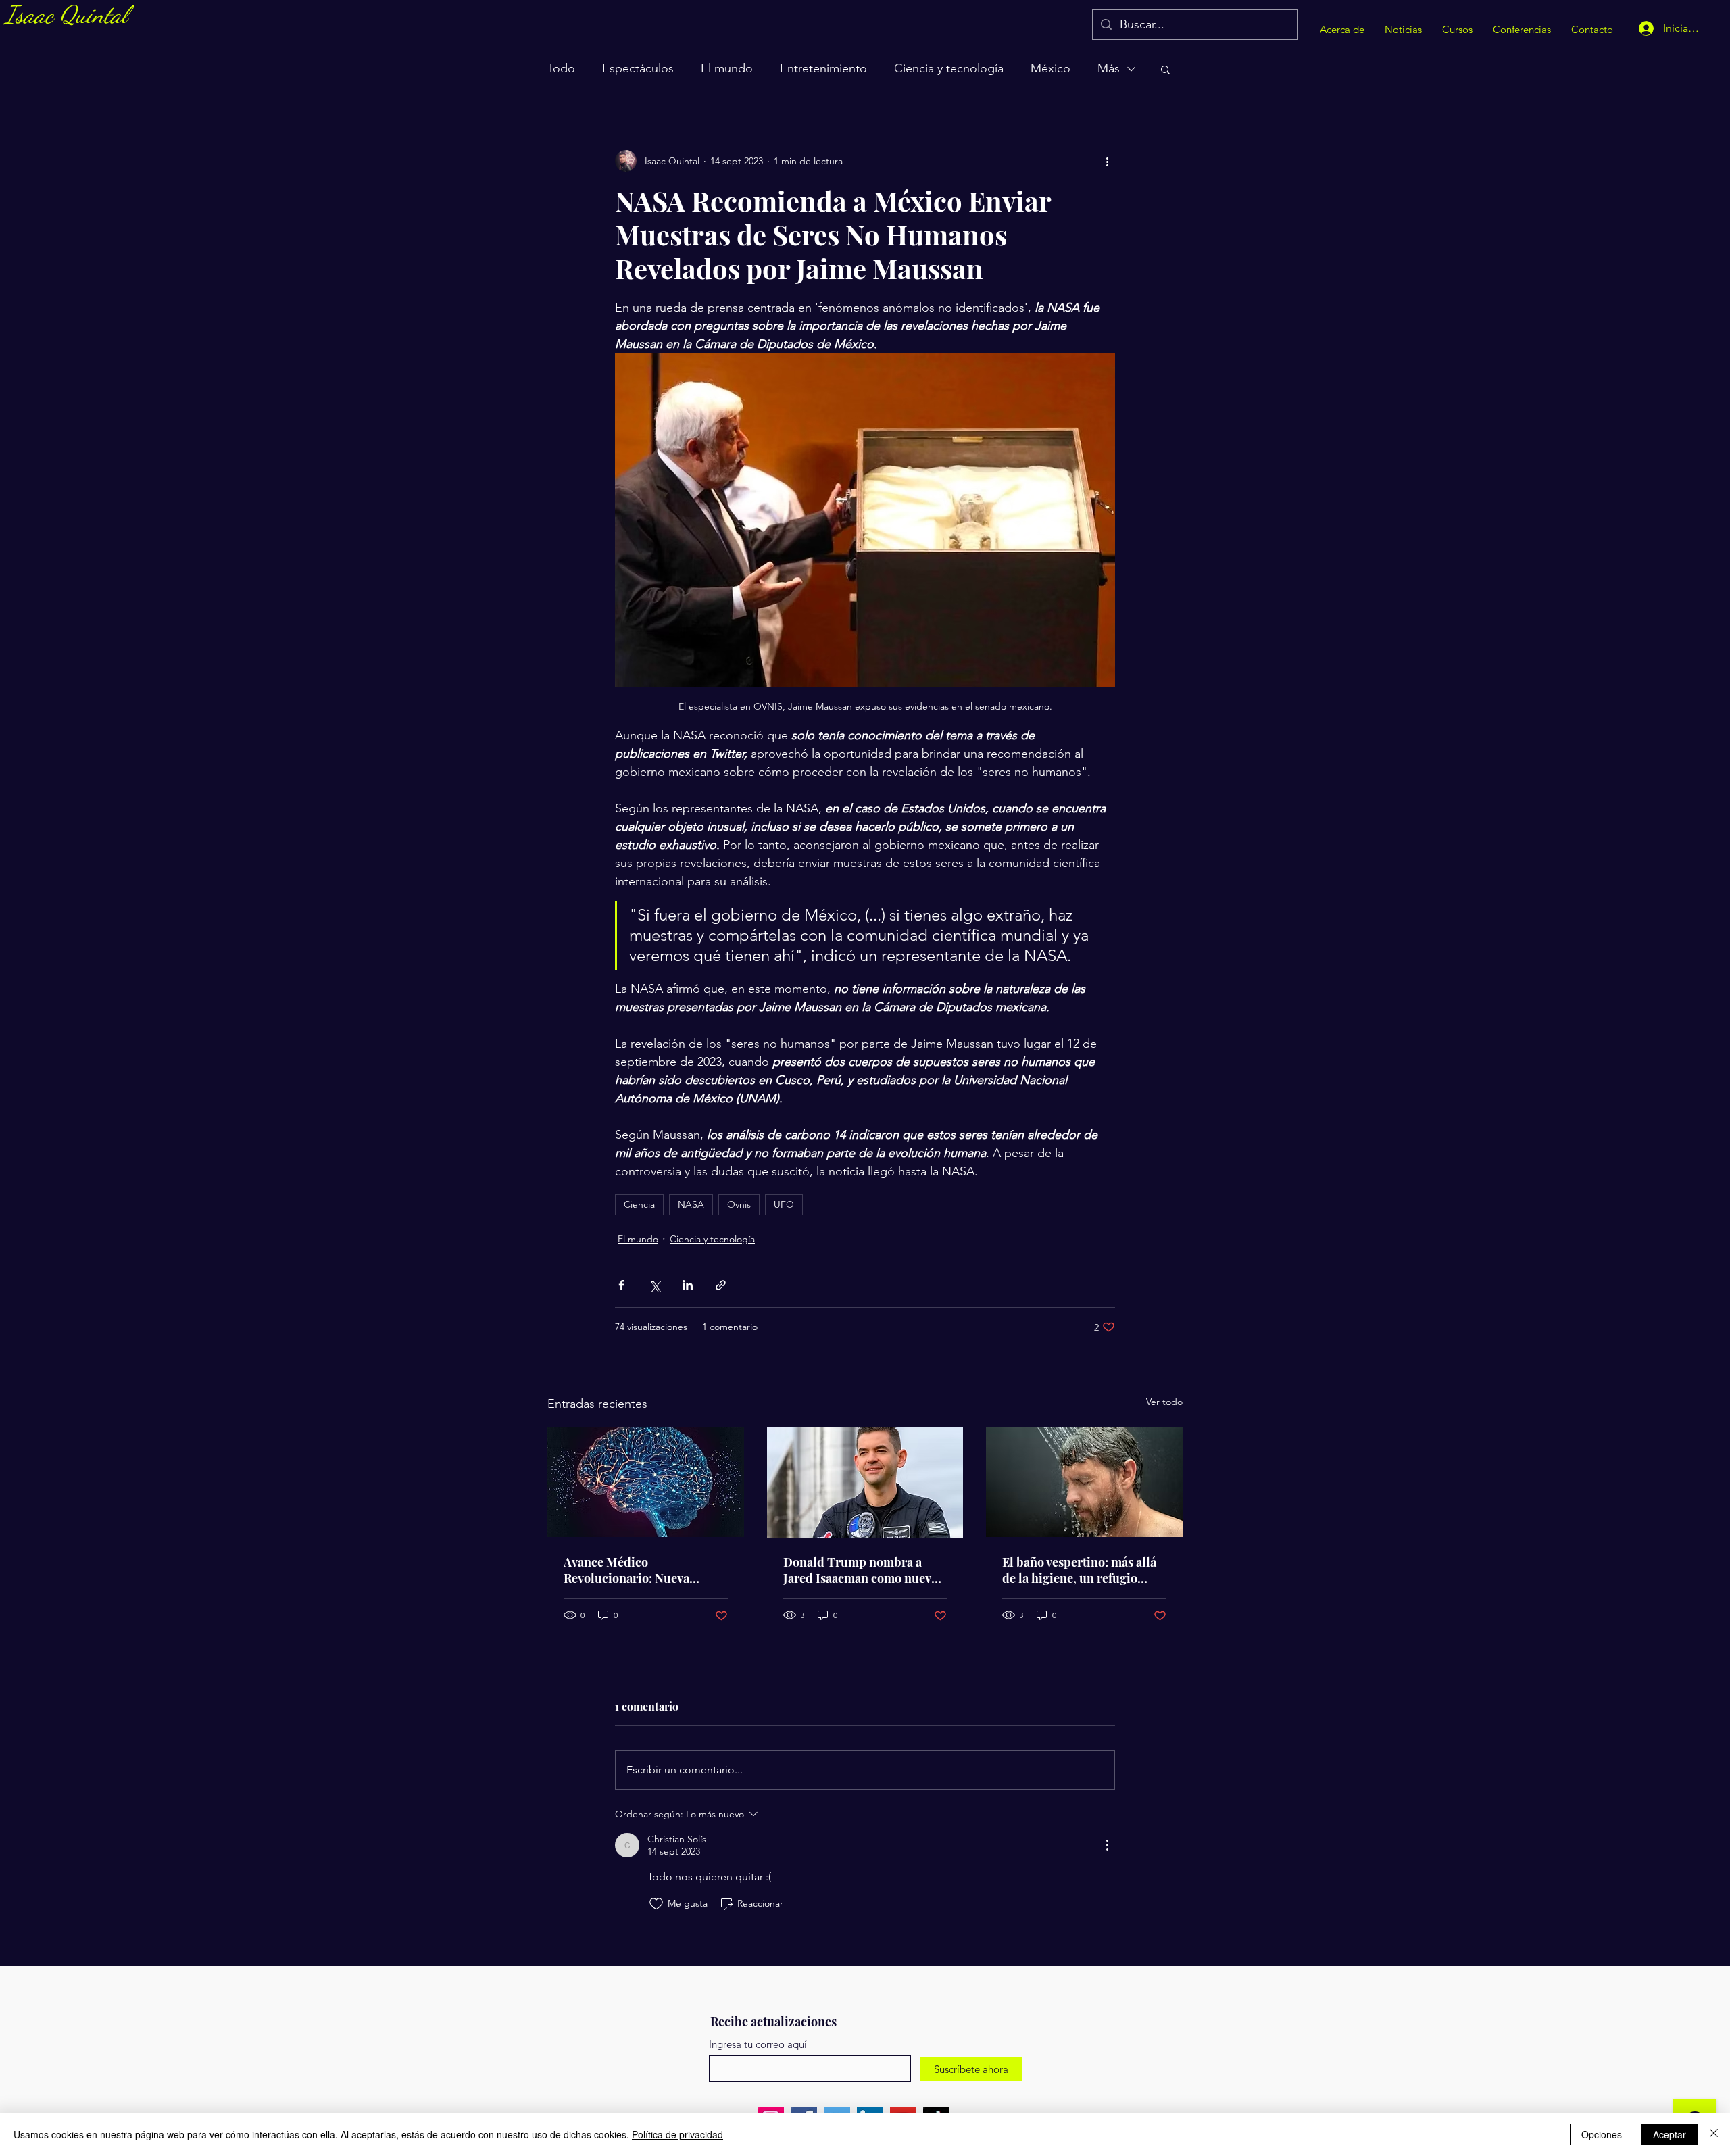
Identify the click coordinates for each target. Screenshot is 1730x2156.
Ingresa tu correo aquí (758, 2044)
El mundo (727, 68)
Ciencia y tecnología (949, 68)
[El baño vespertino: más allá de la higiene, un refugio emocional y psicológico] (1084, 1482)
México (1051, 68)
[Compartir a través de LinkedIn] (688, 1285)
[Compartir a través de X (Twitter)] (654, 1285)
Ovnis (739, 1204)
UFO (784, 1204)
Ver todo (1164, 1402)
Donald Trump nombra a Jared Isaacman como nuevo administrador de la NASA (861, 1570)
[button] (1165, 69)
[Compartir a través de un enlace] (721, 1285)
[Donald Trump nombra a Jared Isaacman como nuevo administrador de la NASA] (865, 1482)
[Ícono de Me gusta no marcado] (656, 1904)
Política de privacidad (677, 2134)
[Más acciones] (1107, 161)
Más (1109, 68)
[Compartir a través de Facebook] (621, 1285)
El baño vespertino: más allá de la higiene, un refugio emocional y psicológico (1079, 1570)
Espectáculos (638, 68)
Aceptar (1670, 2134)
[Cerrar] (1714, 2134)
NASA (691, 1204)
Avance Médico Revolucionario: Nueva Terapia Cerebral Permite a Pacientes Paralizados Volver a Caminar (643, 1570)
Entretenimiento (823, 68)
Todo (561, 68)
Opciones (1602, 2134)
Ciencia (639, 1204)
